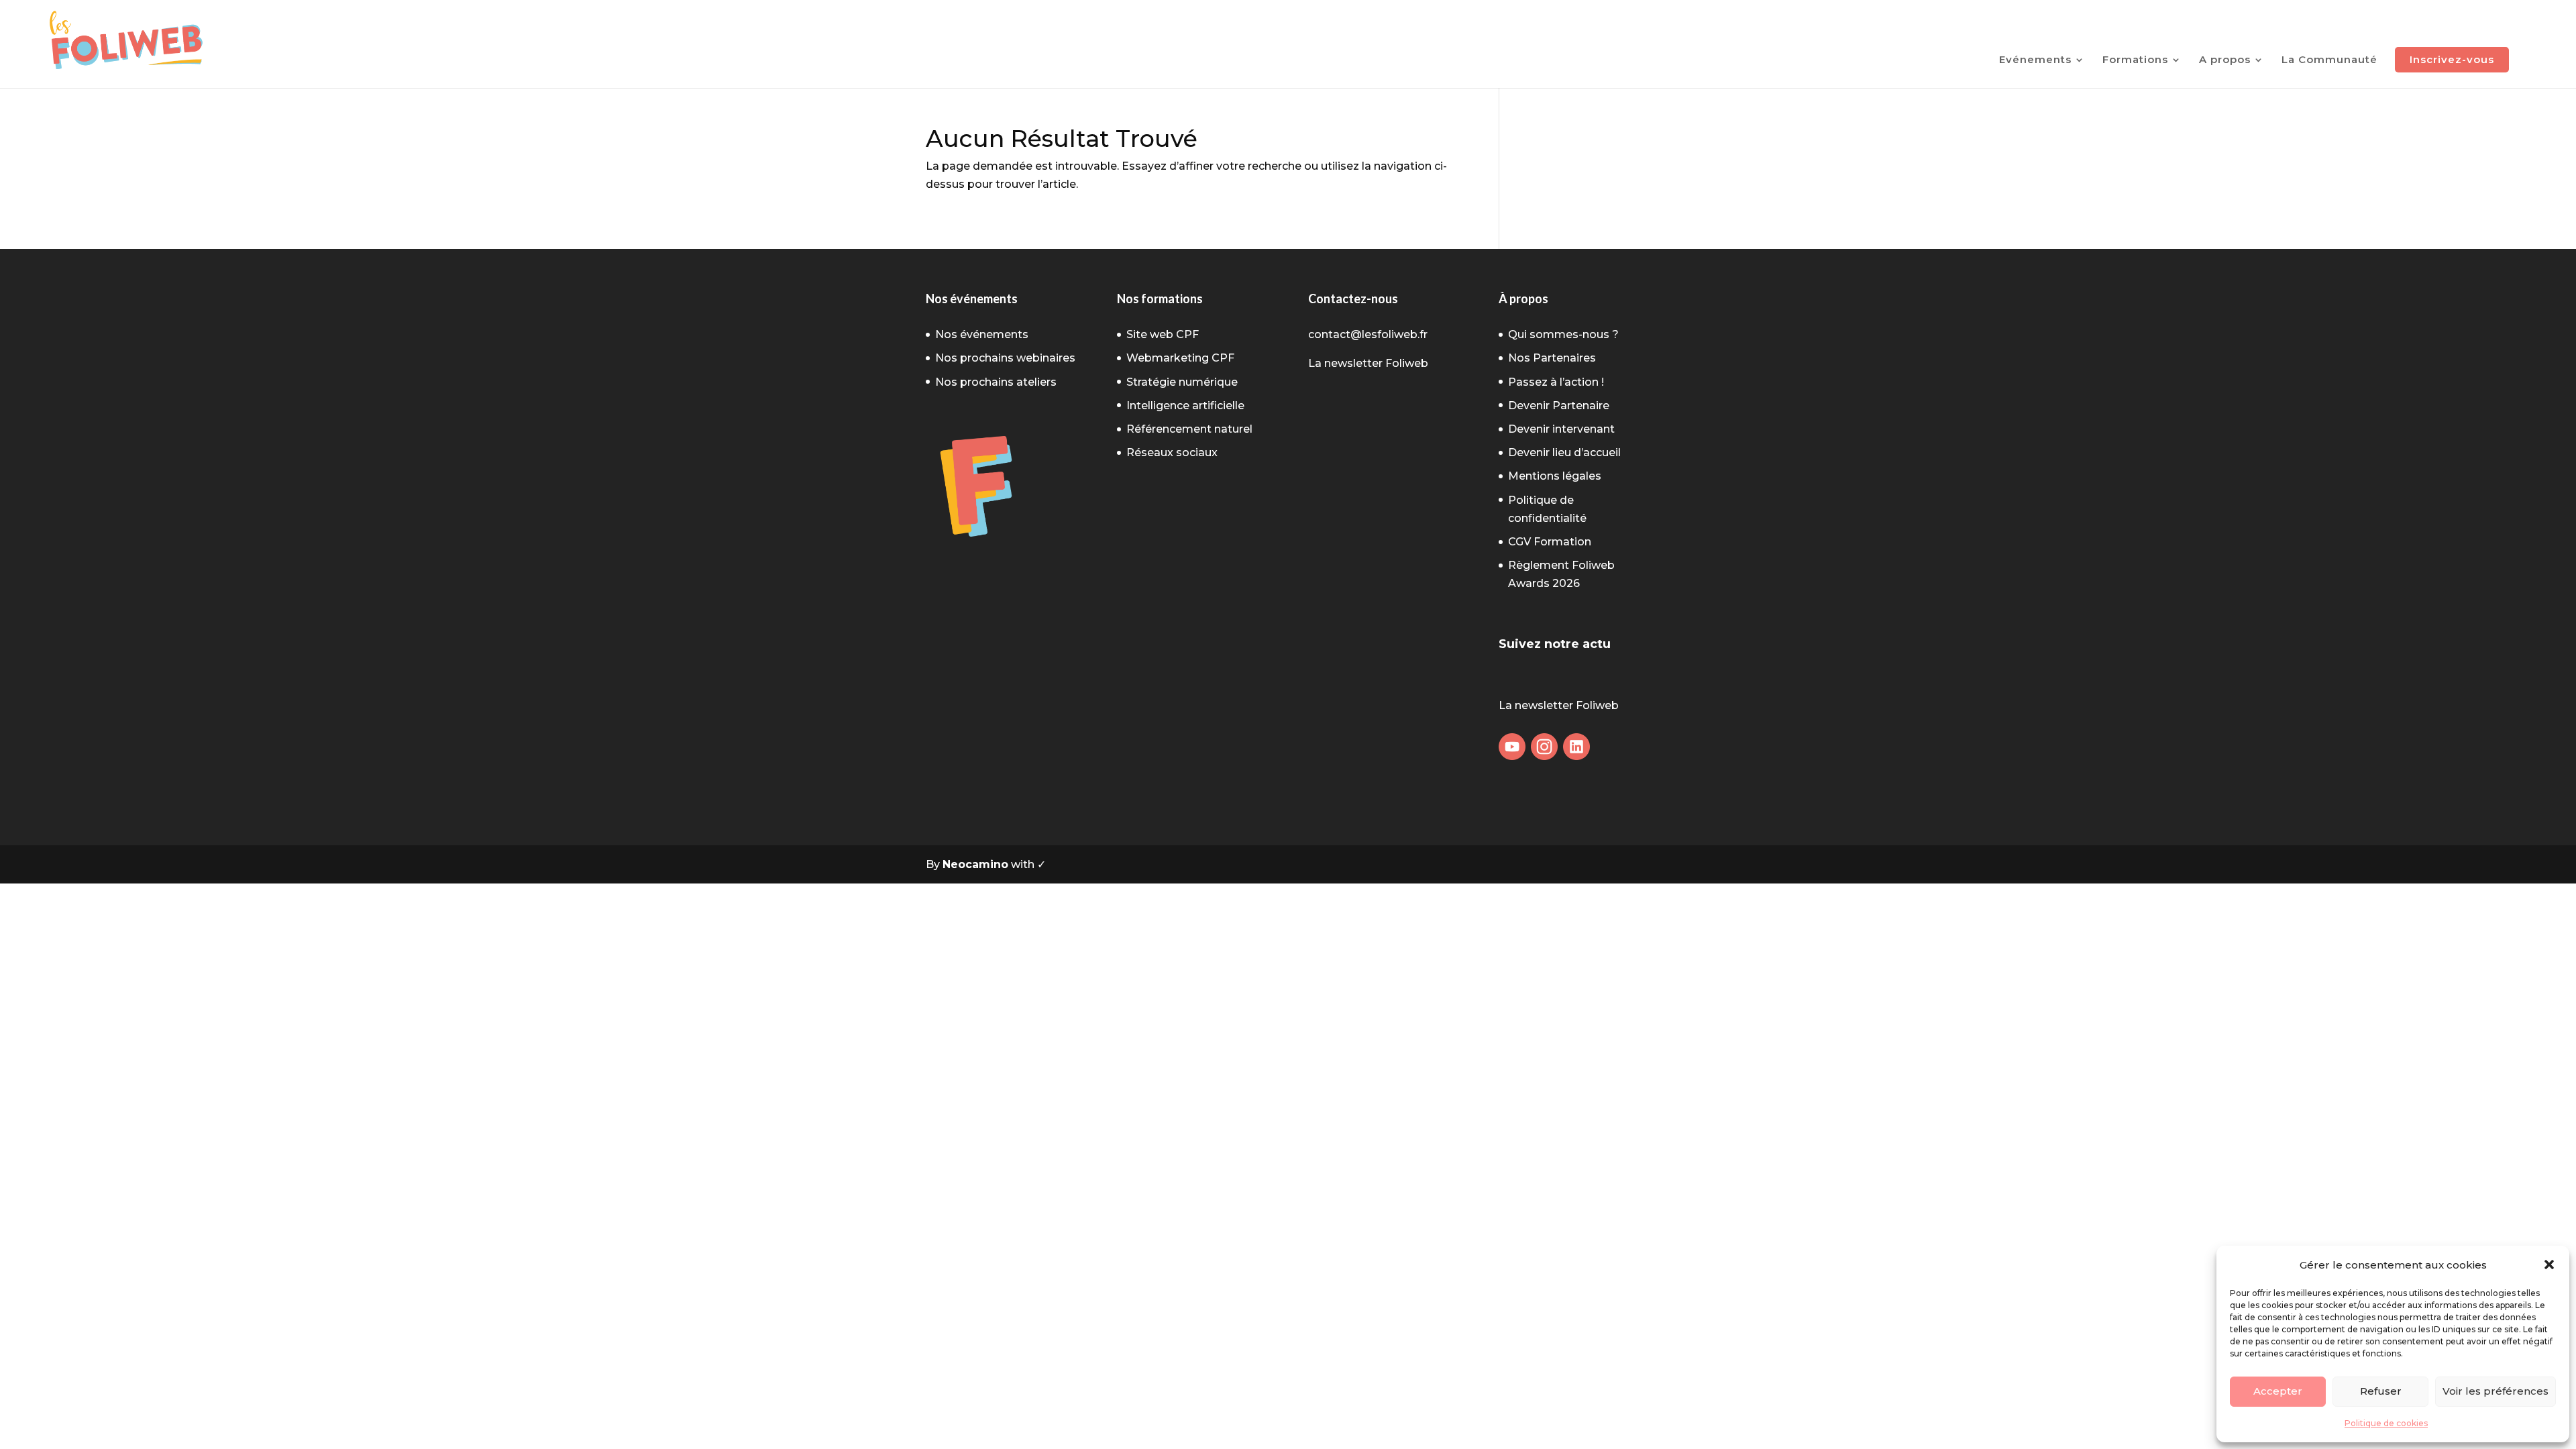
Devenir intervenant (1561, 429)
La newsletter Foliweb (1368, 363)
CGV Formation (1550, 542)
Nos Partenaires (1552, 358)
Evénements (2035, 60)
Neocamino (975, 864)
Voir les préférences (2495, 1391)
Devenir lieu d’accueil (1564, 452)
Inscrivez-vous (2452, 59)
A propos (2225, 60)
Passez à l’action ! (1556, 382)
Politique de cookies (2386, 1423)
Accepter (2278, 1391)
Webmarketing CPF (1180, 358)
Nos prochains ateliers (996, 382)
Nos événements (982, 334)
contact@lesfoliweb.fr (1368, 334)
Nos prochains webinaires (1005, 358)
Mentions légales (1555, 476)
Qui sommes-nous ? (1563, 334)
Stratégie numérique (1182, 382)
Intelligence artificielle (1185, 406)
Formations (2135, 60)
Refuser (2381, 1391)
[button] (2549, 1265)
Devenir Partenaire (1559, 406)
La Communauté (2329, 60)
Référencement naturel (1189, 429)
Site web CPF (1163, 334)
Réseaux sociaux (1172, 452)
